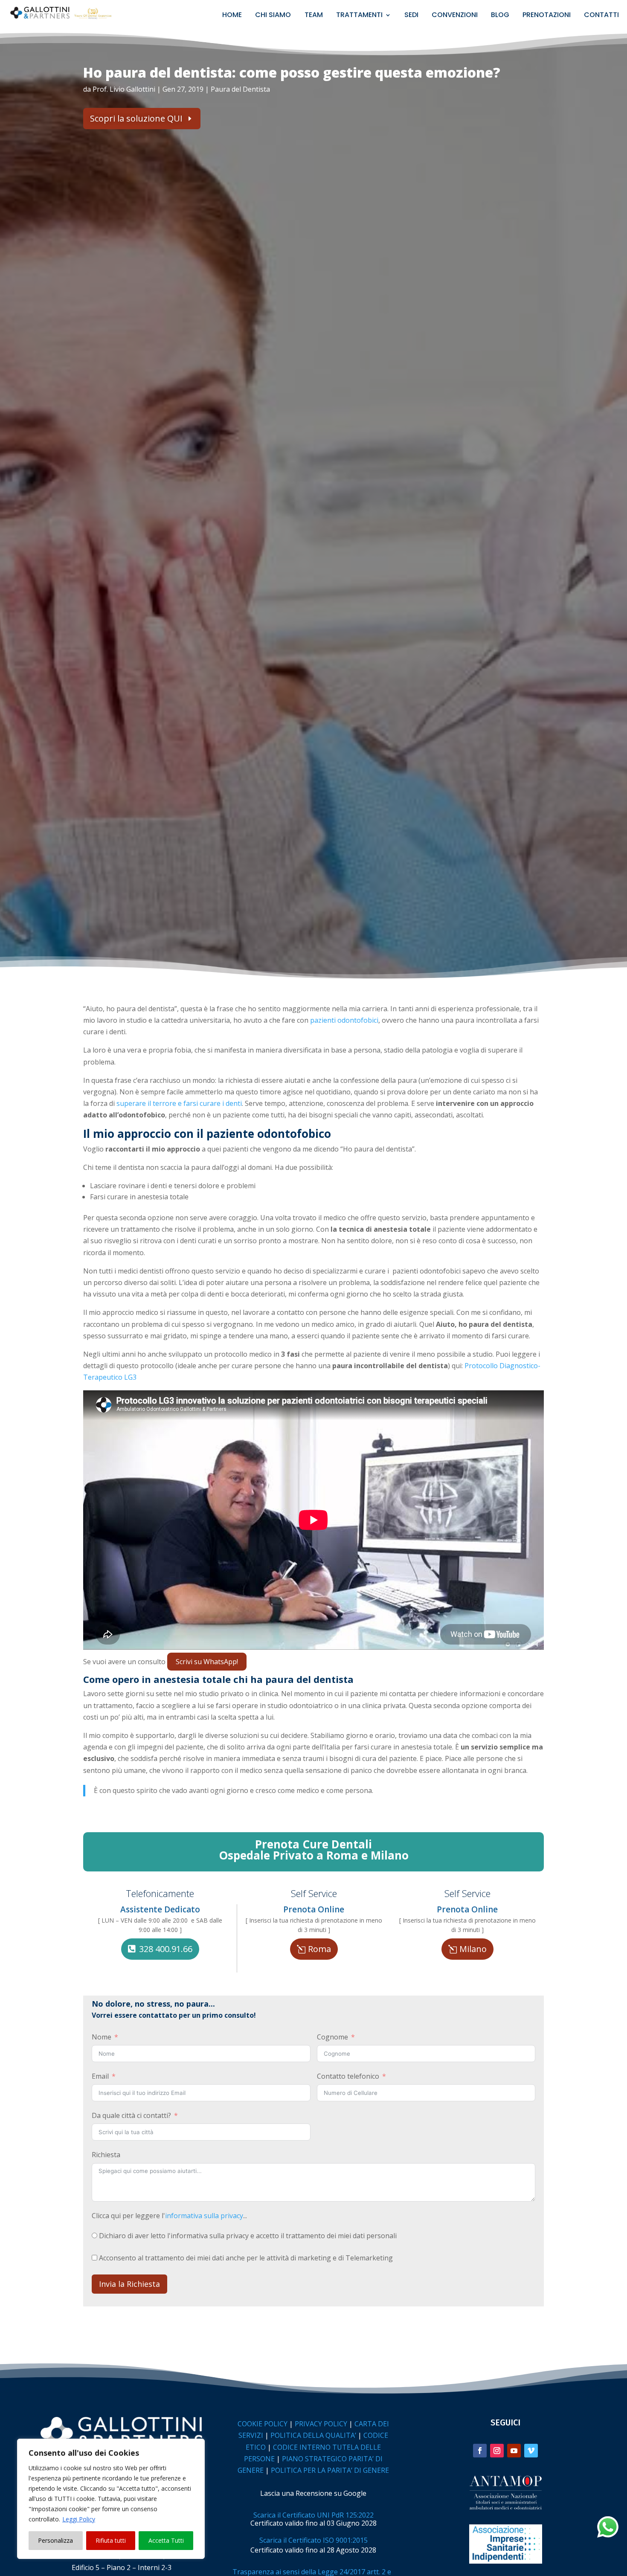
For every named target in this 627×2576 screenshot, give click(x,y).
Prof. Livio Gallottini (124, 89)
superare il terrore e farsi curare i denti (179, 1103)
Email (100, 2076)
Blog (500, 16)
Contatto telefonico (348, 2076)
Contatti (601, 16)
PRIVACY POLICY (321, 2424)
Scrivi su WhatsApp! (207, 1662)
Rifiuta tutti (111, 2540)
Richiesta (106, 2155)
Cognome (332, 2037)
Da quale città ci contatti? (131, 2115)
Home (232, 16)
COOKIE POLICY (263, 2424)
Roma (319, 1949)
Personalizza (55, 2540)
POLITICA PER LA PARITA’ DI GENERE (330, 2470)
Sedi (411, 16)
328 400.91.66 (166, 1949)
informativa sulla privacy (204, 2216)
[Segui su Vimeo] (531, 2451)
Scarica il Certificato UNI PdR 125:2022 (313, 2515)
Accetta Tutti (166, 2540)
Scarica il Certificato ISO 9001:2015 (313, 2540)
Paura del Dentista (240, 89)
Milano (473, 1949)
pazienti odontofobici (344, 1020)
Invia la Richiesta (129, 2284)
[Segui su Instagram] (497, 2451)
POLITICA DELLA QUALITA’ (313, 2435)
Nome (102, 2037)
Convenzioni (455, 16)
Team (314, 16)
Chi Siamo (273, 16)
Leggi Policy (79, 2519)
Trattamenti (359, 16)
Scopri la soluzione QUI (136, 118)
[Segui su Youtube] (514, 2451)
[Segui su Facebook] (480, 2451)
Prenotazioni (547, 16)
